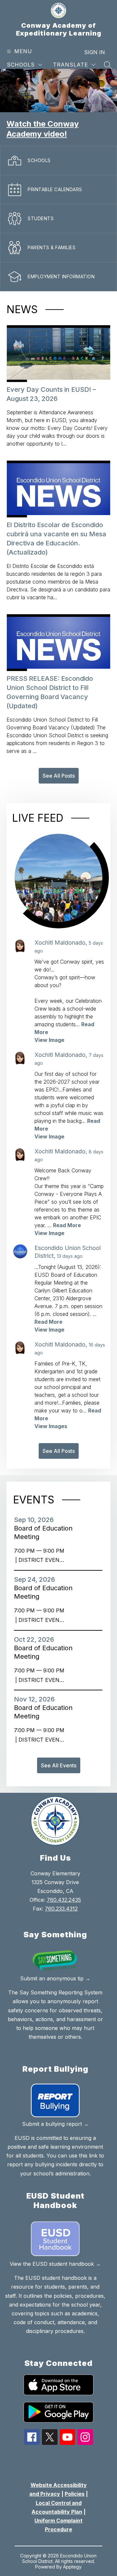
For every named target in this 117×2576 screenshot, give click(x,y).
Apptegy (72, 2567)
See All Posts (59, 776)
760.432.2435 (64, 1900)
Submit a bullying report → (55, 2124)
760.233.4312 (61, 1909)
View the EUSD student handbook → (55, 2264)
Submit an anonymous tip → (55, 1978)
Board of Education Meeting (43, 1533)
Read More (67, 1225)
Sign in (95, 52)
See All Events (59, 1765)
